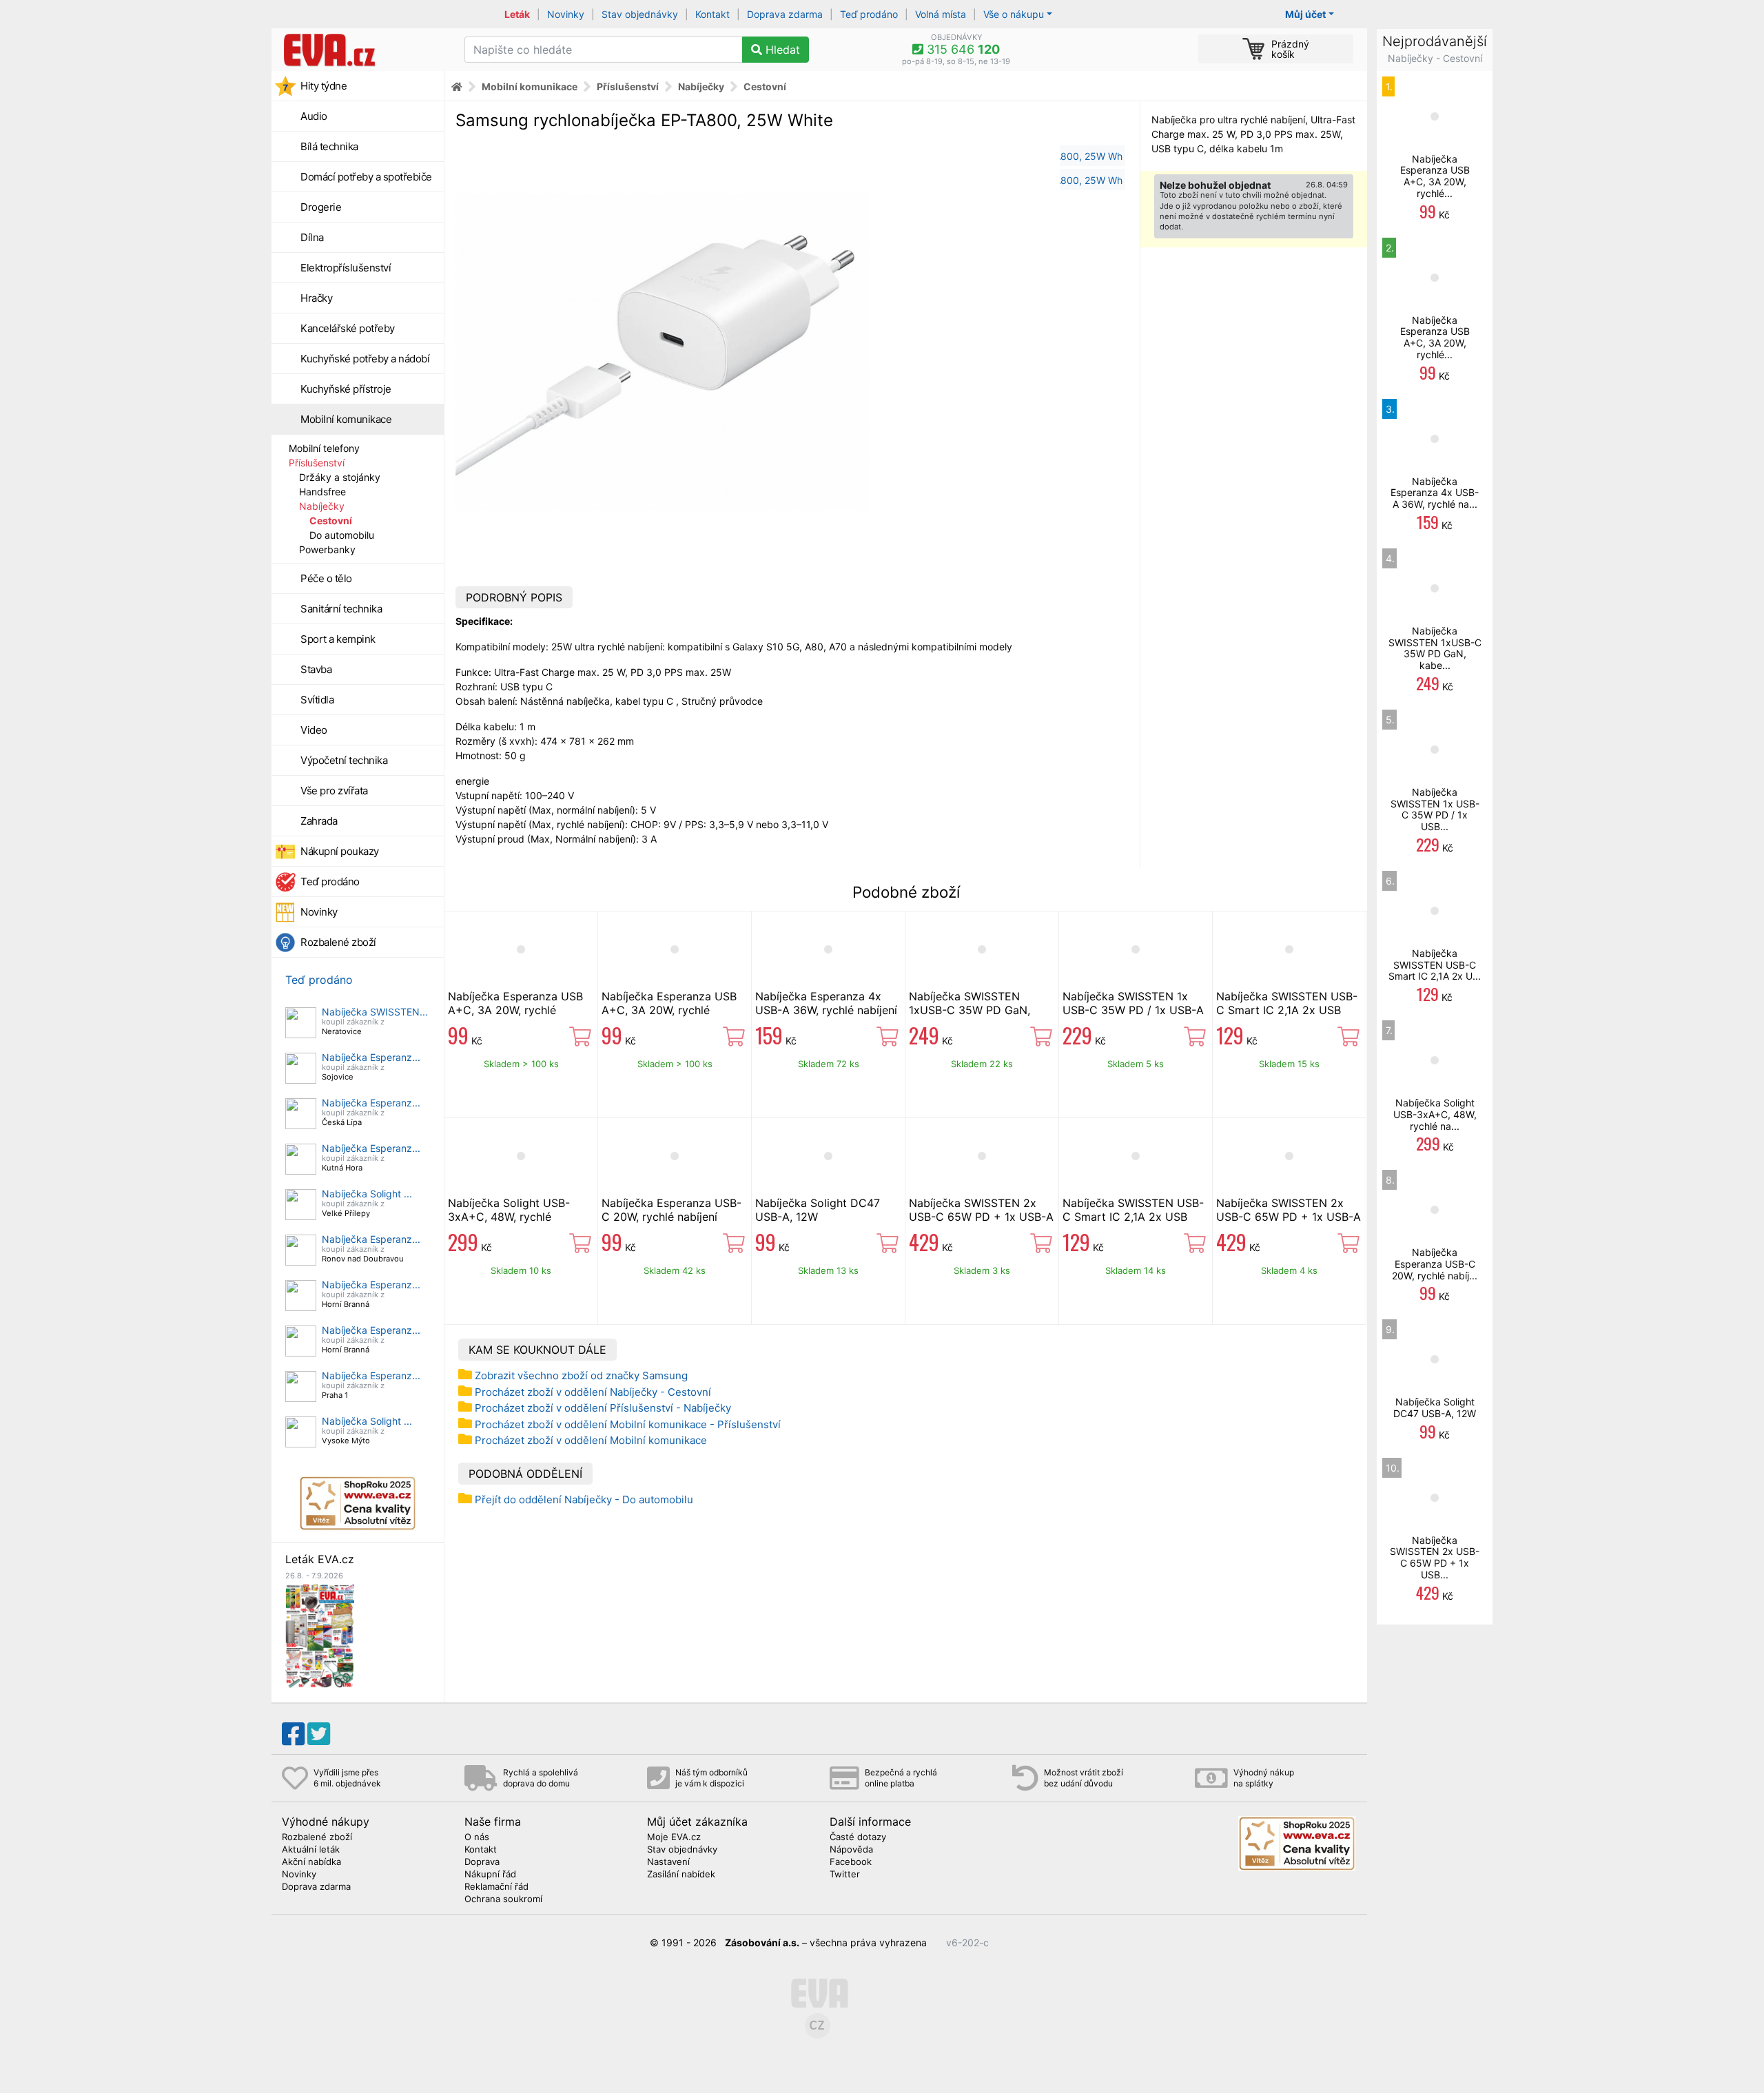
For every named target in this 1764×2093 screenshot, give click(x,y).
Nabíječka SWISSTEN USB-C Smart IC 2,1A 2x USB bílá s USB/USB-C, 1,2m (1287, 1010)
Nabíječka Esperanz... (371, 1057)
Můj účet (1305, 14)
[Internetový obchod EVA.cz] (363, 50)
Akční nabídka (311, 1862)
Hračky (316, 298)
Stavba (316, 669)
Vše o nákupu (1014, 14)
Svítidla (317, 700)
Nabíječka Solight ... (367, 1194)
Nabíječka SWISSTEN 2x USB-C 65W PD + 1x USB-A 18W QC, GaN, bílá (1289, 1217)
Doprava (482, 1862)
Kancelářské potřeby (348, 328)
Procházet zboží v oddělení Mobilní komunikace (591, 1440)
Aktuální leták (311, 1850)
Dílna (312, 237)
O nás (477, 1837)
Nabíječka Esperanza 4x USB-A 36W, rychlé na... (1435, 493)
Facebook (851, 1862)
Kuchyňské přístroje (346, 389)
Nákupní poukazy (340, 851)
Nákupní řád (490, 1875)
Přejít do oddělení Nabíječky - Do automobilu (584, 1499)
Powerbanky (327, 549)
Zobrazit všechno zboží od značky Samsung (581, 1375)
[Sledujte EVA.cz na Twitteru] (319, 1734)
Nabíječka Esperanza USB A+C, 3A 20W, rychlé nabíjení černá (669, 1010)
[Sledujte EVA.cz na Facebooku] (293, 1734)
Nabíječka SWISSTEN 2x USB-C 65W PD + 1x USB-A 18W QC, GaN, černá (981, 1217)
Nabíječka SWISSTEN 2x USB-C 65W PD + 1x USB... (1435, 1557)
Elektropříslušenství (346, 268)
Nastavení (668, 1862)
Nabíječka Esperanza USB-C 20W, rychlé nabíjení (671, 1210)
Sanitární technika (341, 609)
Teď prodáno (869, 14)
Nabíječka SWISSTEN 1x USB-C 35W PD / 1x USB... (1435, 809)
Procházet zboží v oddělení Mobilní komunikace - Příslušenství (628, 1424)
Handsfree (322, 492)
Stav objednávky (640, 14)
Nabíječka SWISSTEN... (375, 1012)
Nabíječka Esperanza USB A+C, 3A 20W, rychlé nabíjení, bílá (515, 1010)
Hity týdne (324, 86)
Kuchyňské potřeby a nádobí (365, 359)
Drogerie (321, 207)
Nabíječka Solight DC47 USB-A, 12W (818, 1210)
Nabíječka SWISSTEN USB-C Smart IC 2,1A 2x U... (1435, 965)
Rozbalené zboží (338, 942)
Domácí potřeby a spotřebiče (366, 177)
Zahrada (319, 821)
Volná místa (941, 14)
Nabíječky (322, 506)
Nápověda (851, 1850)
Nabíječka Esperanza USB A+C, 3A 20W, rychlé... (1435, 176)
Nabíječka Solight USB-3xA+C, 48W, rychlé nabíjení (509, 1217)
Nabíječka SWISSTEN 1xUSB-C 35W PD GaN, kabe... (1435, 648)
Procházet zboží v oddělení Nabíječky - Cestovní (593, 1392)
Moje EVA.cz (674, 1837)
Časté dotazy (858, 1837)
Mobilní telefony (324, 448)
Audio (314, 116)
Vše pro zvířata (334, 791)
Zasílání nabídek (681, 1875)
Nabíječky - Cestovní (1435, 58)
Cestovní (331, 520)
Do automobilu (342, 535)
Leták (517, 14)
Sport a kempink (338, 639)
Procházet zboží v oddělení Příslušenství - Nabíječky (603, 1408)
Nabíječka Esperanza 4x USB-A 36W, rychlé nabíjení (826, 1003)
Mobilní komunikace (346, 419)
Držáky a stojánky (340, 477)
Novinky (566, 14)
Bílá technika (329, 146)
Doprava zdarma (785, 14)
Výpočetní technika (344, 760)
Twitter (845, 1875)
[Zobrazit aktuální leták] (320, 1635)
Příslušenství (317, 463)
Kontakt (712, 14)
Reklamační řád (496, 1887)
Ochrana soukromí (503, 1899)
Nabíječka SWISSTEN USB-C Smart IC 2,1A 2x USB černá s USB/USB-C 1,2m (1133, 1217)
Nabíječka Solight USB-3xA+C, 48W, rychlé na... (1435, 1114)
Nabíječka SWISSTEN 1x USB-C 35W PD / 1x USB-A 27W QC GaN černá (1133, 1010)
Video (314, 730)
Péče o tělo (326, 578)
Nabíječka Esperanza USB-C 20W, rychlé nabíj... (1435, 1264)
